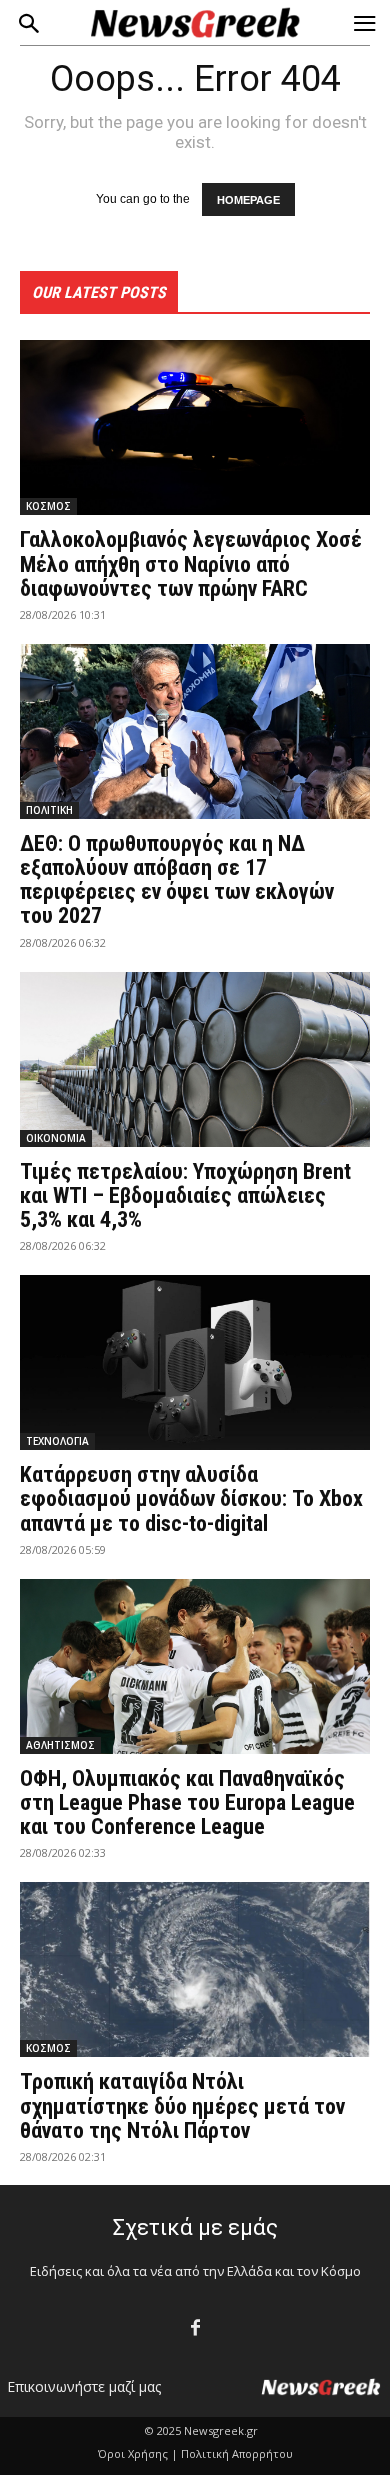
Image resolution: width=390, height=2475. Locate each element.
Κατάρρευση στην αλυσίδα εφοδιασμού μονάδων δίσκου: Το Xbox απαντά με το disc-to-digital (191, 1498)
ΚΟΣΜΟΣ (48, 506)
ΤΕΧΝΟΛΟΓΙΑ (57, 1441)
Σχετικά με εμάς (195, 2227)
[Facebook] (195, 2328)
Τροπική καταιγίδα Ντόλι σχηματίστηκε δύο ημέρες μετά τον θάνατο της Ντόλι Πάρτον (182, 2105)
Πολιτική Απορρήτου (237, 2453)
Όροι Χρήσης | (138, 2453)
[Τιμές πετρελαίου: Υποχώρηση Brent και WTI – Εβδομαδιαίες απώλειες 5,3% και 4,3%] (195, 1059)
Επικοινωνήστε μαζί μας (84, 2386)
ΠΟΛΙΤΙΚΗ (49, 810)
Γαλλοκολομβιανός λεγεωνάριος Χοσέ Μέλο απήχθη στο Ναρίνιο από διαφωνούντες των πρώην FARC (191, 563)
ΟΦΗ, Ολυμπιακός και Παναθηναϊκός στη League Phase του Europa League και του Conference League (187, 1802)
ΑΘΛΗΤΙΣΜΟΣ (60, 1745)
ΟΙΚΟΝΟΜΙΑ (56, 1138)
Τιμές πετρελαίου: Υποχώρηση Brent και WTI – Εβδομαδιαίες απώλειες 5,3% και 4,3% (185, 1195)
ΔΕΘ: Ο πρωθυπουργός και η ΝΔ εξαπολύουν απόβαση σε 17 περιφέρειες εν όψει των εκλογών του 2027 (177, 880)
